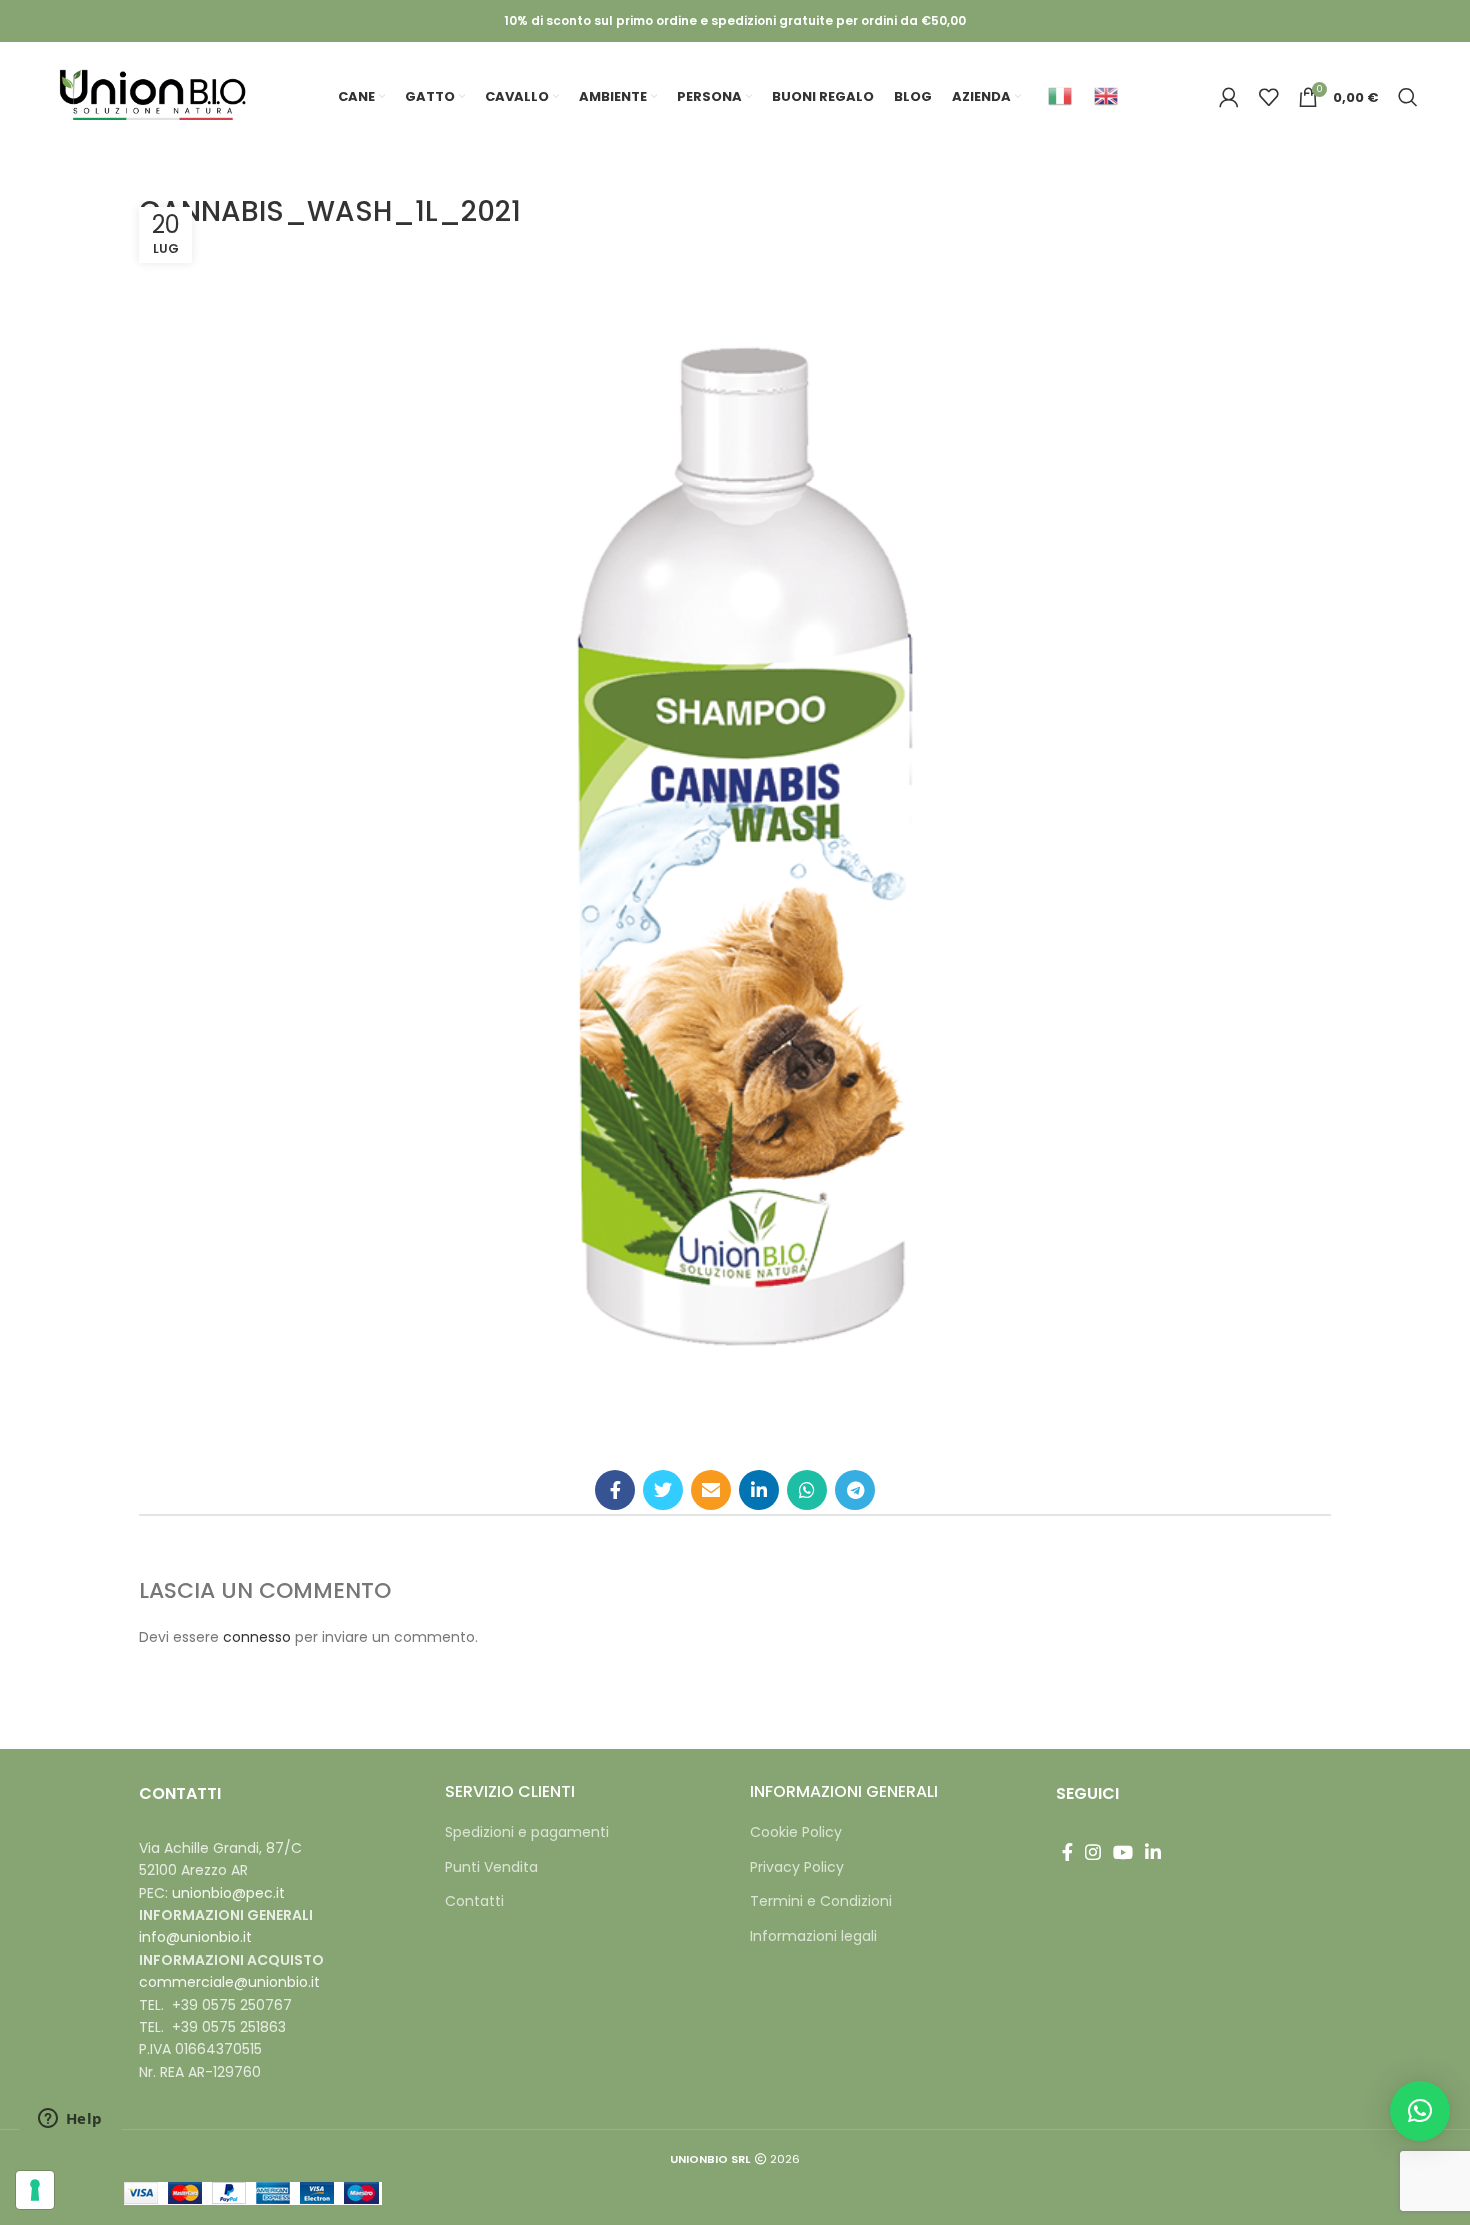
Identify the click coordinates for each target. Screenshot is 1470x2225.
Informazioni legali (813, 1936)
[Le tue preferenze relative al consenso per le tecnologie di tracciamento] (35, 2190)
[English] (1110, 95)
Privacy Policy (797, 1867)
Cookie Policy (796, 1832)
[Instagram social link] (1093, 1852)
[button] (1420, 2111)
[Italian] (1064, 95)
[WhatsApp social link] (807, 1490)
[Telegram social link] (855, 1490)
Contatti (474, 1901)
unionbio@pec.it (228, 1893)
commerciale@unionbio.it (229, 1982)
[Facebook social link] (615, 1490)
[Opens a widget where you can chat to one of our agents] (70, 2120)
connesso (257, 1637)
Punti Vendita (491, 1867)
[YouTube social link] (1123, 1852)
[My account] (1229, 97)
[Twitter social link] (663, 1490)
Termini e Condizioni (821, 1901)
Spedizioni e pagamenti (527, 1832)
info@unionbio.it (195, 1937)
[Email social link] (711, 1490)
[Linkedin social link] (759, 1490)
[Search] (1408, 97)
